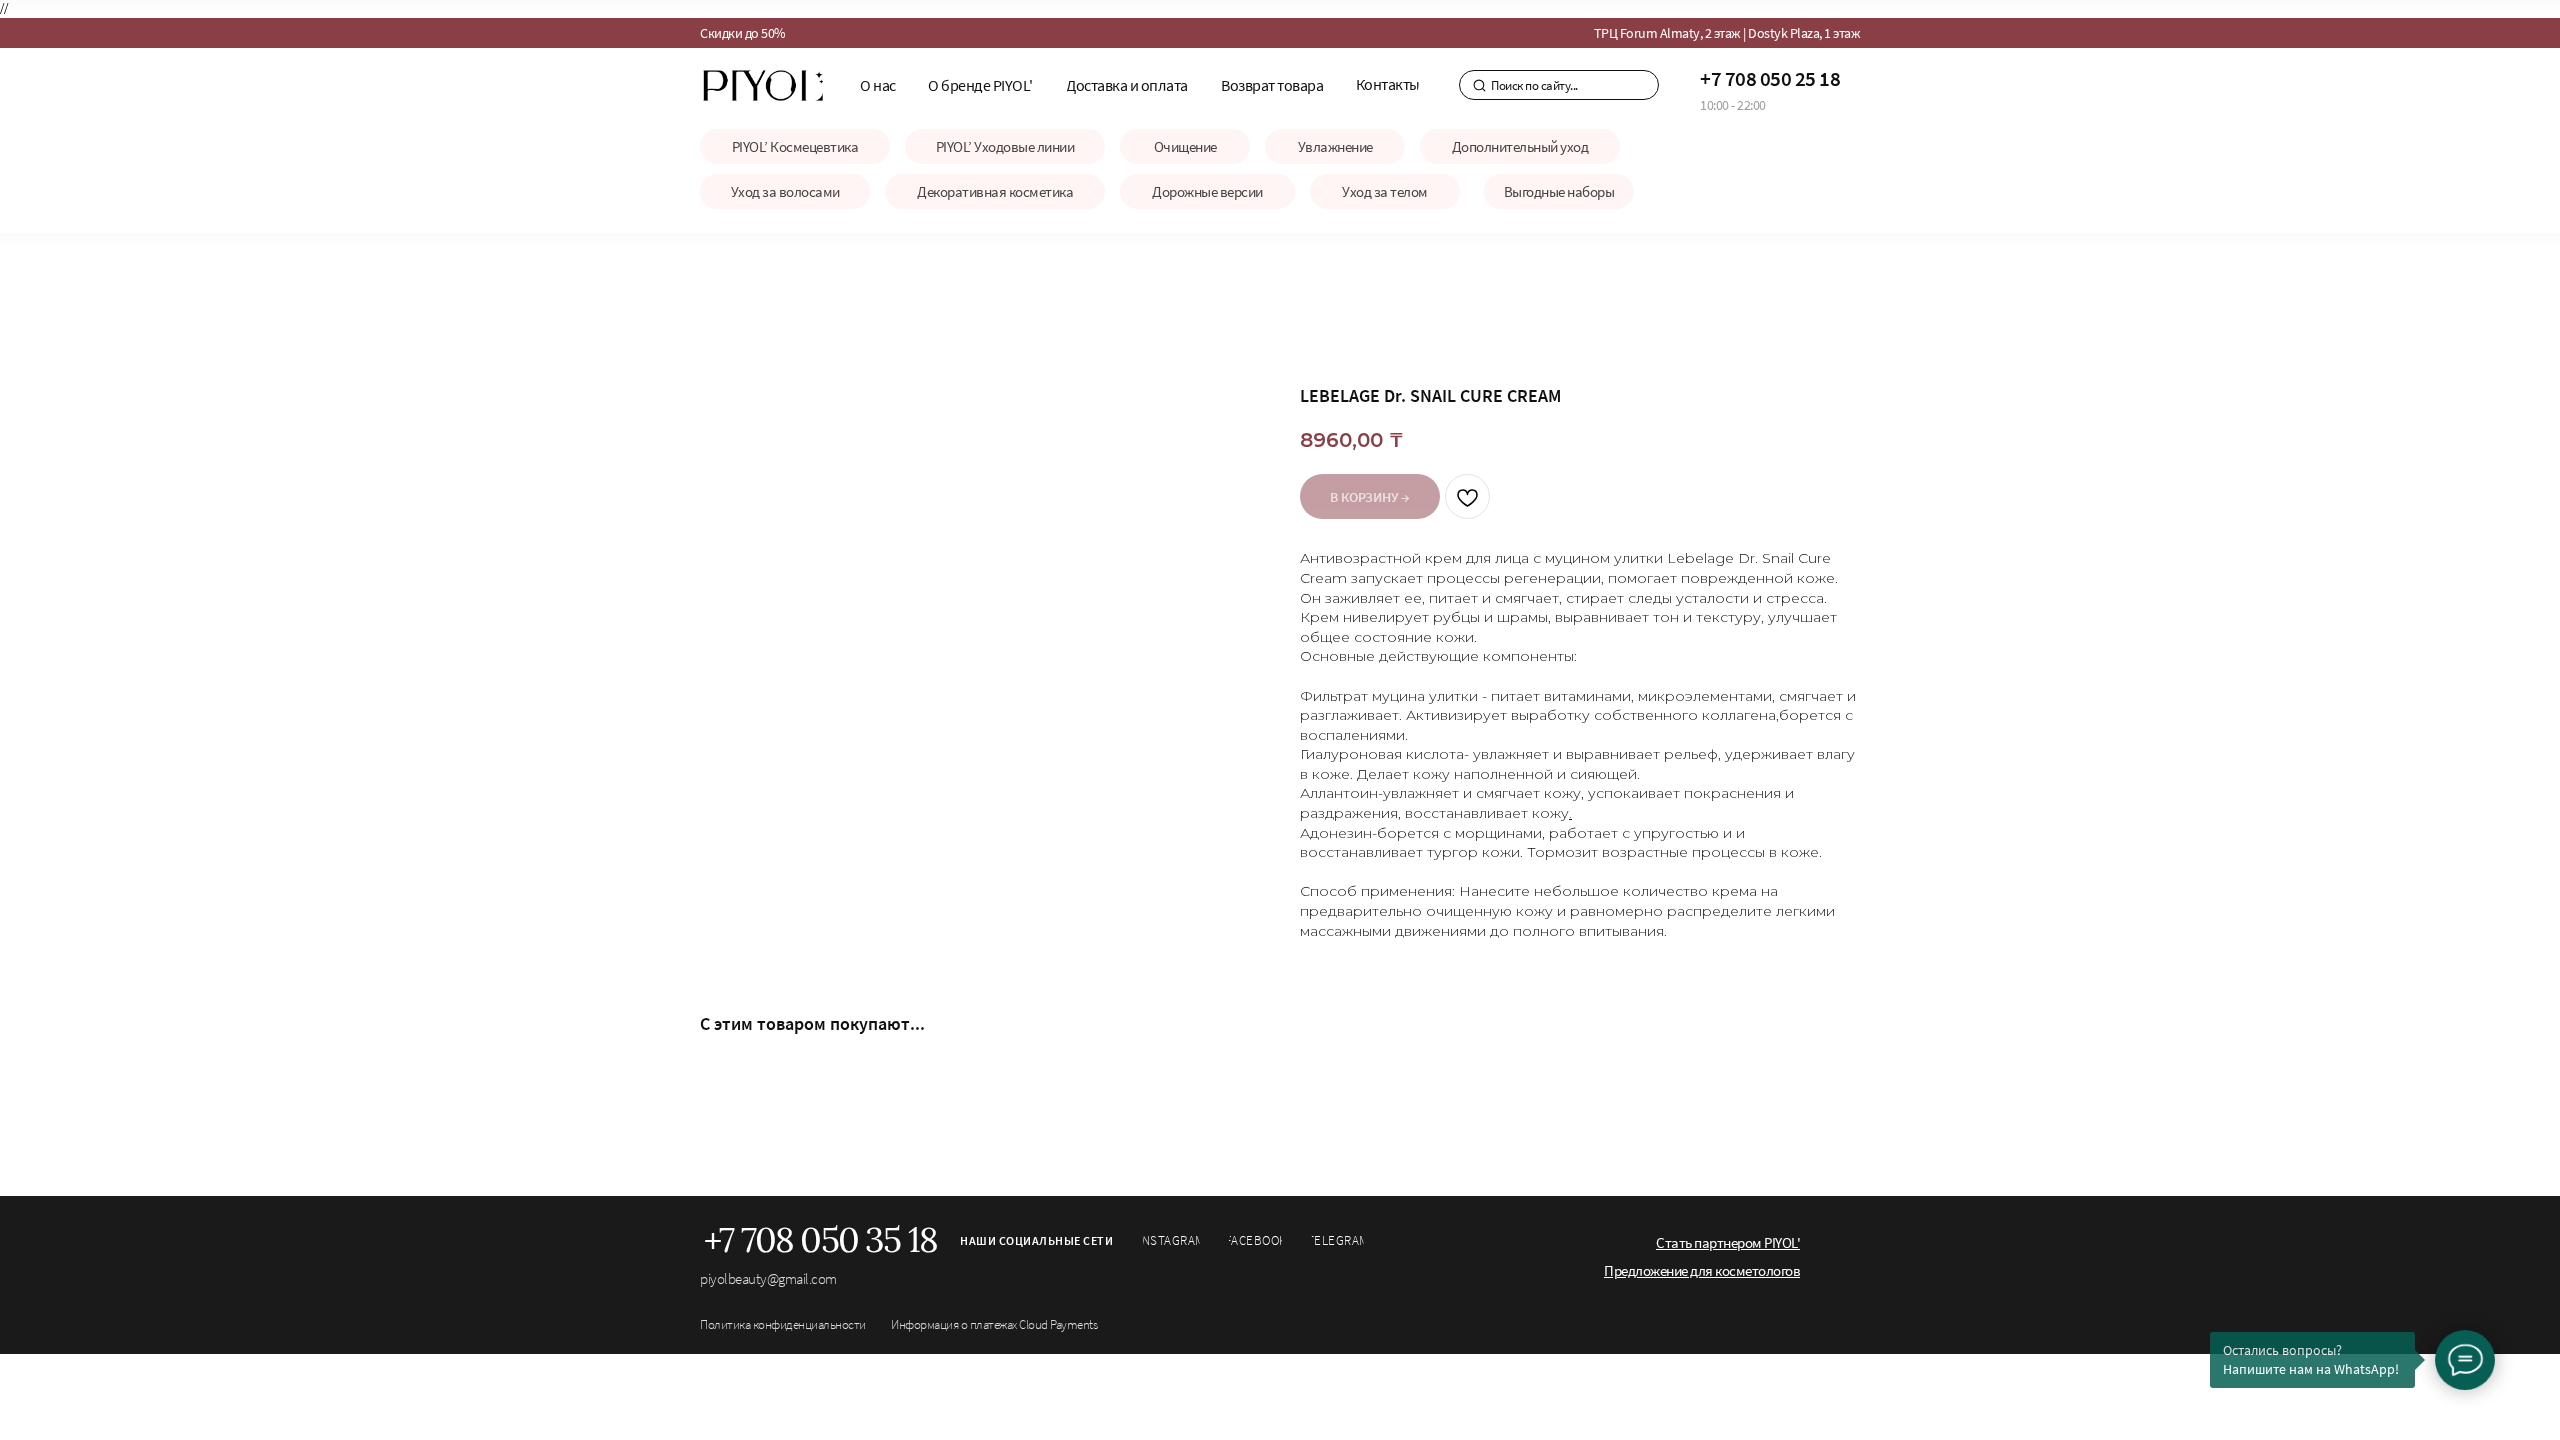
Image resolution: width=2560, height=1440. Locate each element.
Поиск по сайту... (1534, 85)
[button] (1273, 85)
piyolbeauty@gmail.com (768, 1278)
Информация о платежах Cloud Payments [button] (994, 1324)
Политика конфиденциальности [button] (783, 1324)
